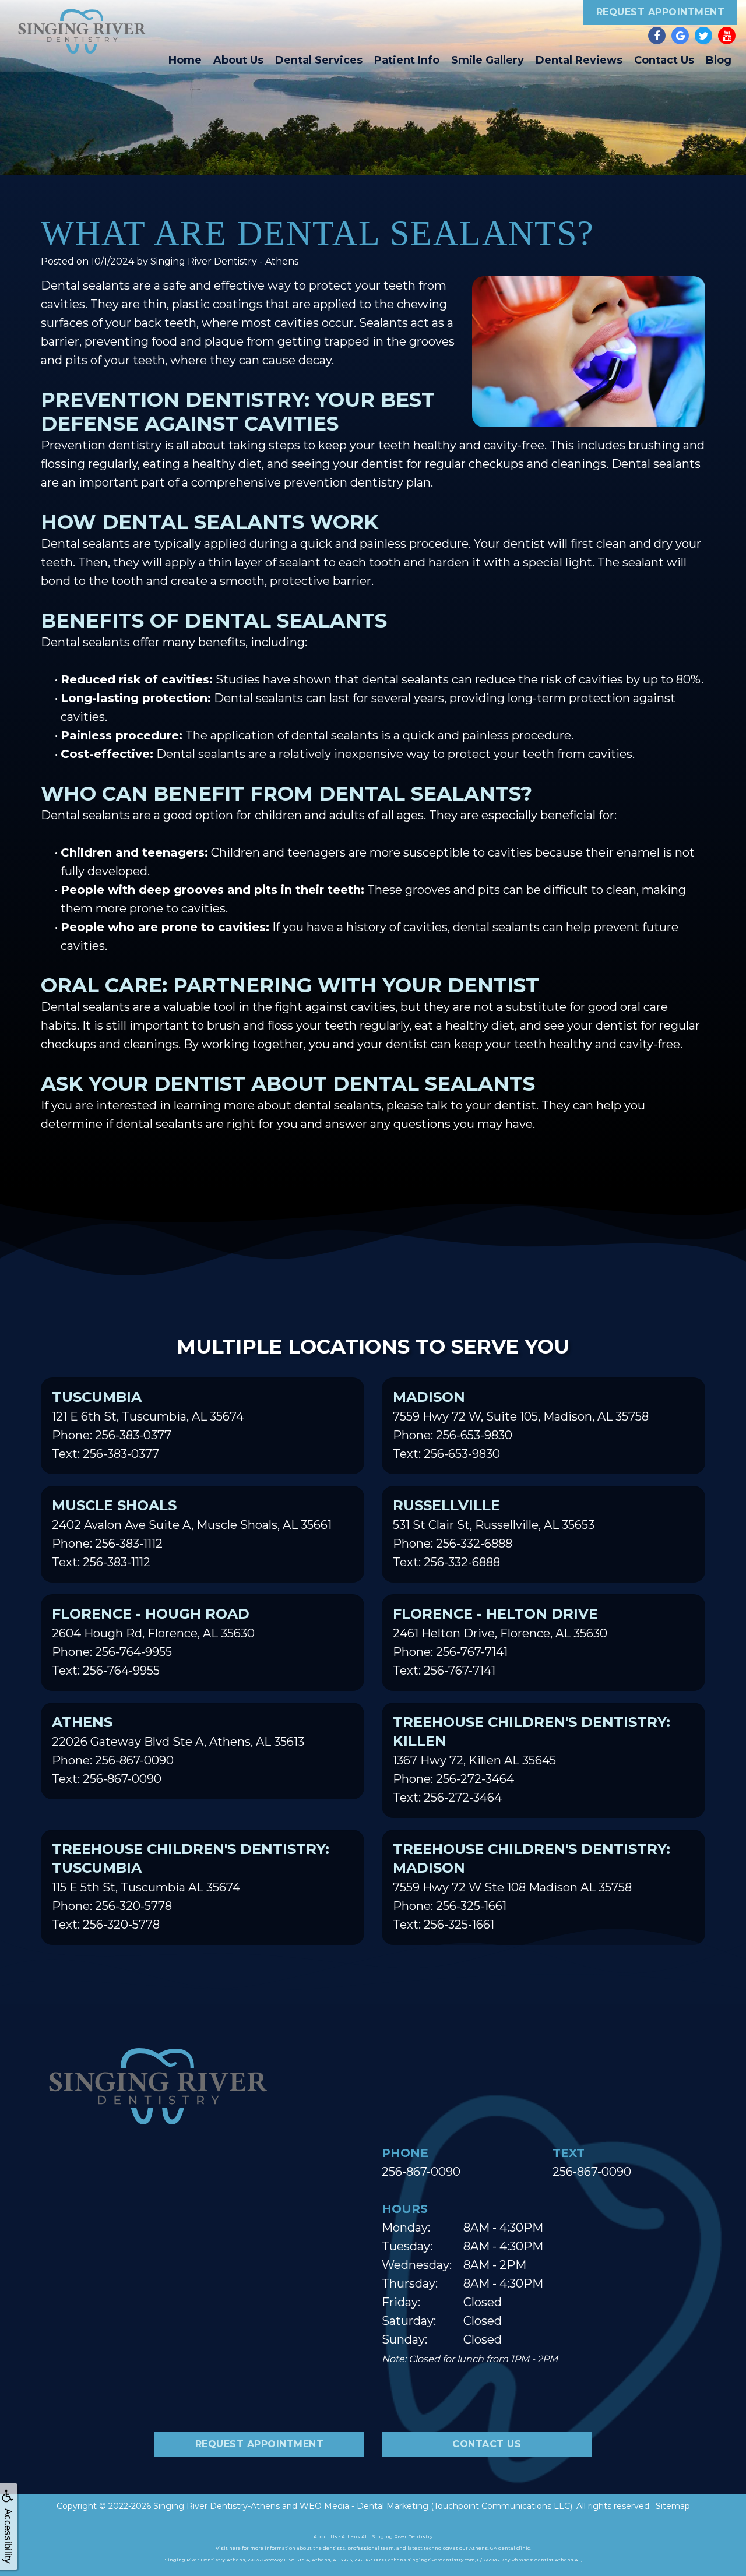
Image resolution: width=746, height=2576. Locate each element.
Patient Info (407, 60)
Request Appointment (661, 12)
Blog (719, 60)
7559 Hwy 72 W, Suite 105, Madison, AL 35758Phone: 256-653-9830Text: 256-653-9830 (521, 1425)
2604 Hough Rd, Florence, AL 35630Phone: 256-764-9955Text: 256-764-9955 (153, 1641)
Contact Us (664, 60)
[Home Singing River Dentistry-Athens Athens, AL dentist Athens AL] (82, 31)
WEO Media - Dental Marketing (364, 2506)
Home (185, 60)
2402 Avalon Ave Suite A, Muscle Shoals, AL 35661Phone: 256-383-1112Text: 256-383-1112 (192, 1533)
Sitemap (673, 2506)
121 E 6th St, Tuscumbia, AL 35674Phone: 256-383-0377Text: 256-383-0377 (148, 1425)
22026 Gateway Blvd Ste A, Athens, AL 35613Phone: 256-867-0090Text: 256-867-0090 (178, 1750)
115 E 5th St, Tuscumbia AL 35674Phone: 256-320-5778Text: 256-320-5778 (191, 1886)
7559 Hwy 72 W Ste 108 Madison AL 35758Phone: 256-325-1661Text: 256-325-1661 (532, 1886)
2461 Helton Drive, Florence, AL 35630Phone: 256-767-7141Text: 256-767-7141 (500, 1641)
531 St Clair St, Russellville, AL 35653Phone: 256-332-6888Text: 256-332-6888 (494, 1533)
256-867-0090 (421, 2172)
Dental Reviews (579, 60)
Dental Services (319, 60)
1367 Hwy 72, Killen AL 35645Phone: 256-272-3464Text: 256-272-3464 (532, 1759)
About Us (238, 60)
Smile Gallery (488, 60)
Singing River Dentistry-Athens (217, 2506)
